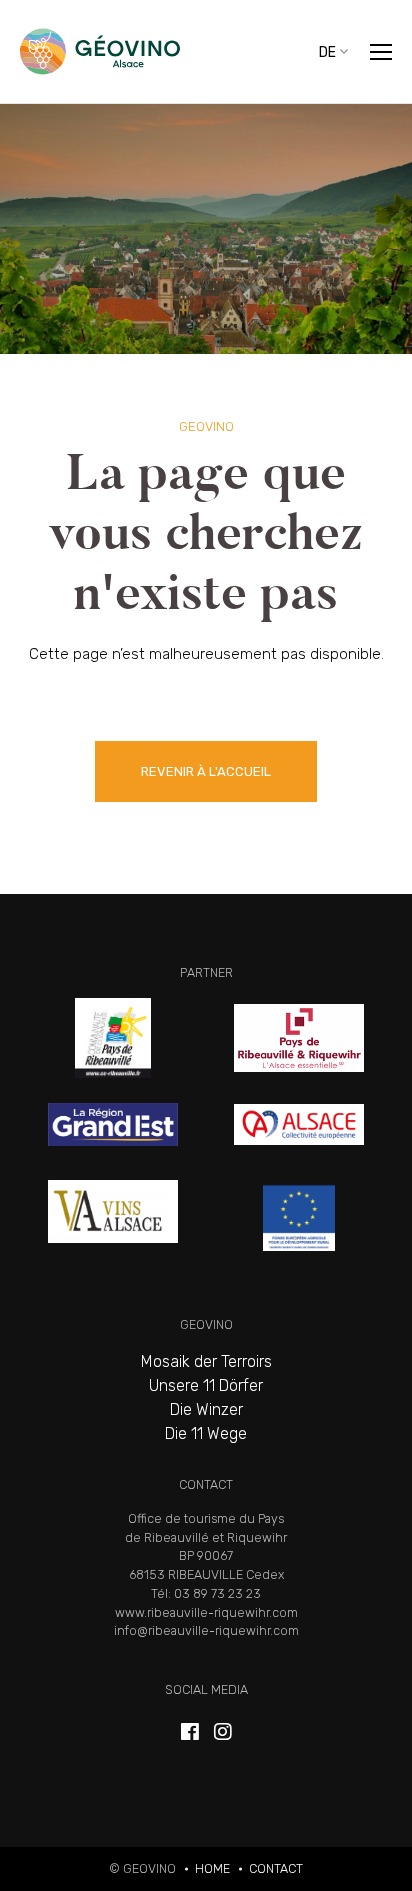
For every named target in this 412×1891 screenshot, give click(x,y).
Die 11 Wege (206, 1433)
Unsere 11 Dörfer (206, 1385)
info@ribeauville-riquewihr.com (206, 1630)
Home (212, 1868)
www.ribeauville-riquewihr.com (206, 1612)
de (327, 51)
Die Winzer (206, 1409)
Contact (276, 1868)
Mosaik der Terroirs (206, 1361)
